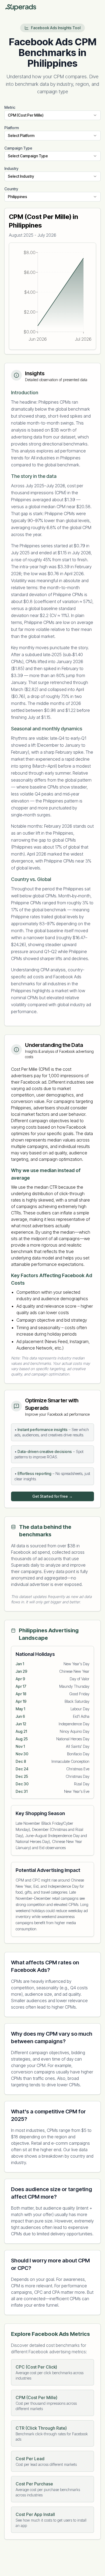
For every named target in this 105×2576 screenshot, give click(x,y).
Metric (10, 107)
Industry (11, 168)
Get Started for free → (53, 1496)
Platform (12, 128)
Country (11, 189)
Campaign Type (18, 148)
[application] (52, 296)
